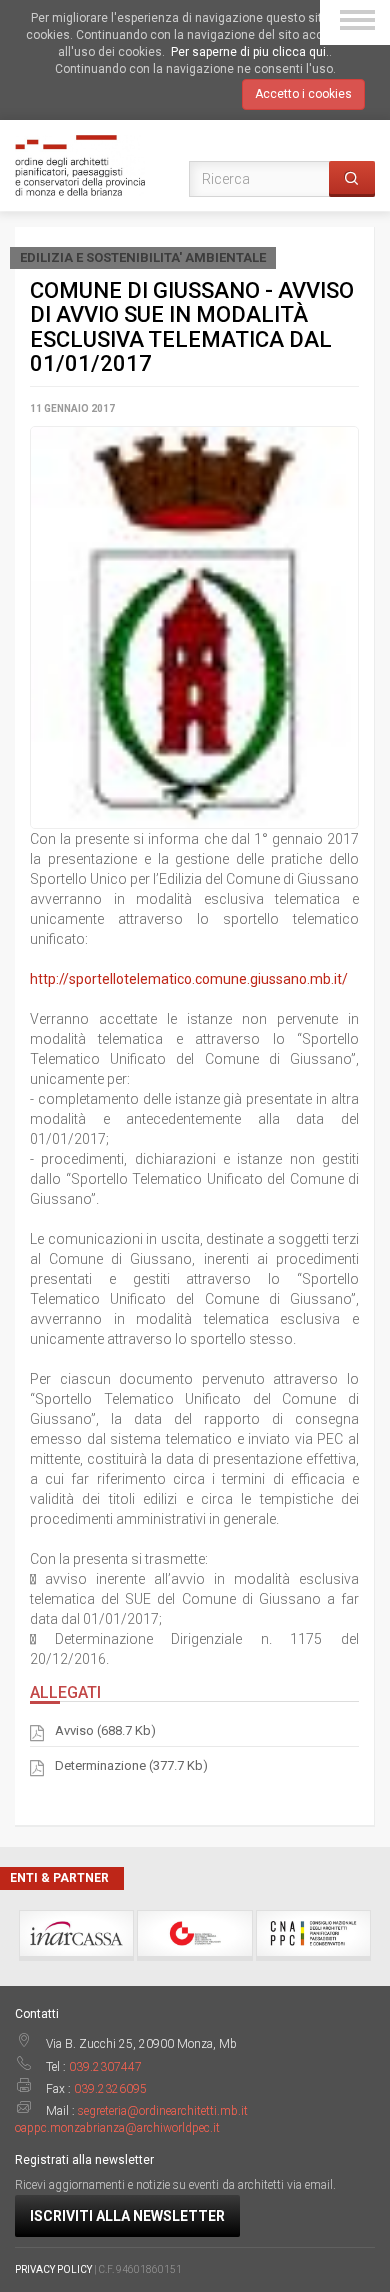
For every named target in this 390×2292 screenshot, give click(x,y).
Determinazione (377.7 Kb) (131, 1765)
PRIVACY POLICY (53, 2269)
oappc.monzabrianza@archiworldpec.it (117, 2128)
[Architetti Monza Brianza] (80, 164)
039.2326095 (110, 2089)
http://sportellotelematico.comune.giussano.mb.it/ (189, 979)
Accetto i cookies (303, 94)
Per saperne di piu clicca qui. (250, 52)
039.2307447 (105, 2067)
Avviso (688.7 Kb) (105, 1730)
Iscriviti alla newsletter (127, 2216)
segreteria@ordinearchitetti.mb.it (163, 2111)
